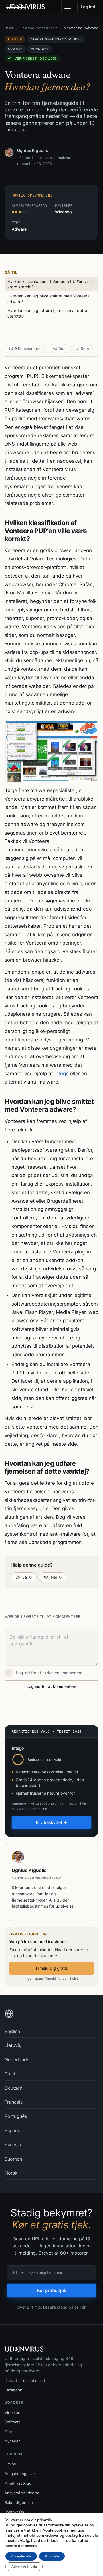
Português (16, 2116)
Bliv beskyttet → (51, 1822)
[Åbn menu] (68, 7)
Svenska (14, 2145)
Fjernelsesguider (39, 28)
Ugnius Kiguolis (33, 150)
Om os (10, 2464)
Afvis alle (52, 2556)
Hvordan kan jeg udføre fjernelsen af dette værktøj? (47, 313)
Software (13, 2422)
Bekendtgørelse (19, 2502)
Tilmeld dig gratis (51, 1968)
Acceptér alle (21, 2556)
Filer (8, 2432)
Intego (62, 1074)
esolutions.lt (34, 2381)
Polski (11, 2074)
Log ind (88, 7)
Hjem (9, 28)
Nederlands (17, 2059)
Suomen (13, 2159)
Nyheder (12, 2441)
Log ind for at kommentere (51, 1686)
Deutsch (13, 2088)
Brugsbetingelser (20, 2474)
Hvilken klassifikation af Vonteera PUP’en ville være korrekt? (49, 284)
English (12, 2031)
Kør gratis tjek (52, 2290)
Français (14, 2102)
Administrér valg (24, 2567)
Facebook (13, 2390)
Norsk (11, 2173)
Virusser (12, 2412)
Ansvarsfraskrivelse (22, 2493)
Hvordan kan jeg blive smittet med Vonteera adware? (48, 299)
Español (13, 2130)
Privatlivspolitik (18, 2483)
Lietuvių (13, 2045)
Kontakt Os (14, 2512)
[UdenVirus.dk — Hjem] (26, 7)
